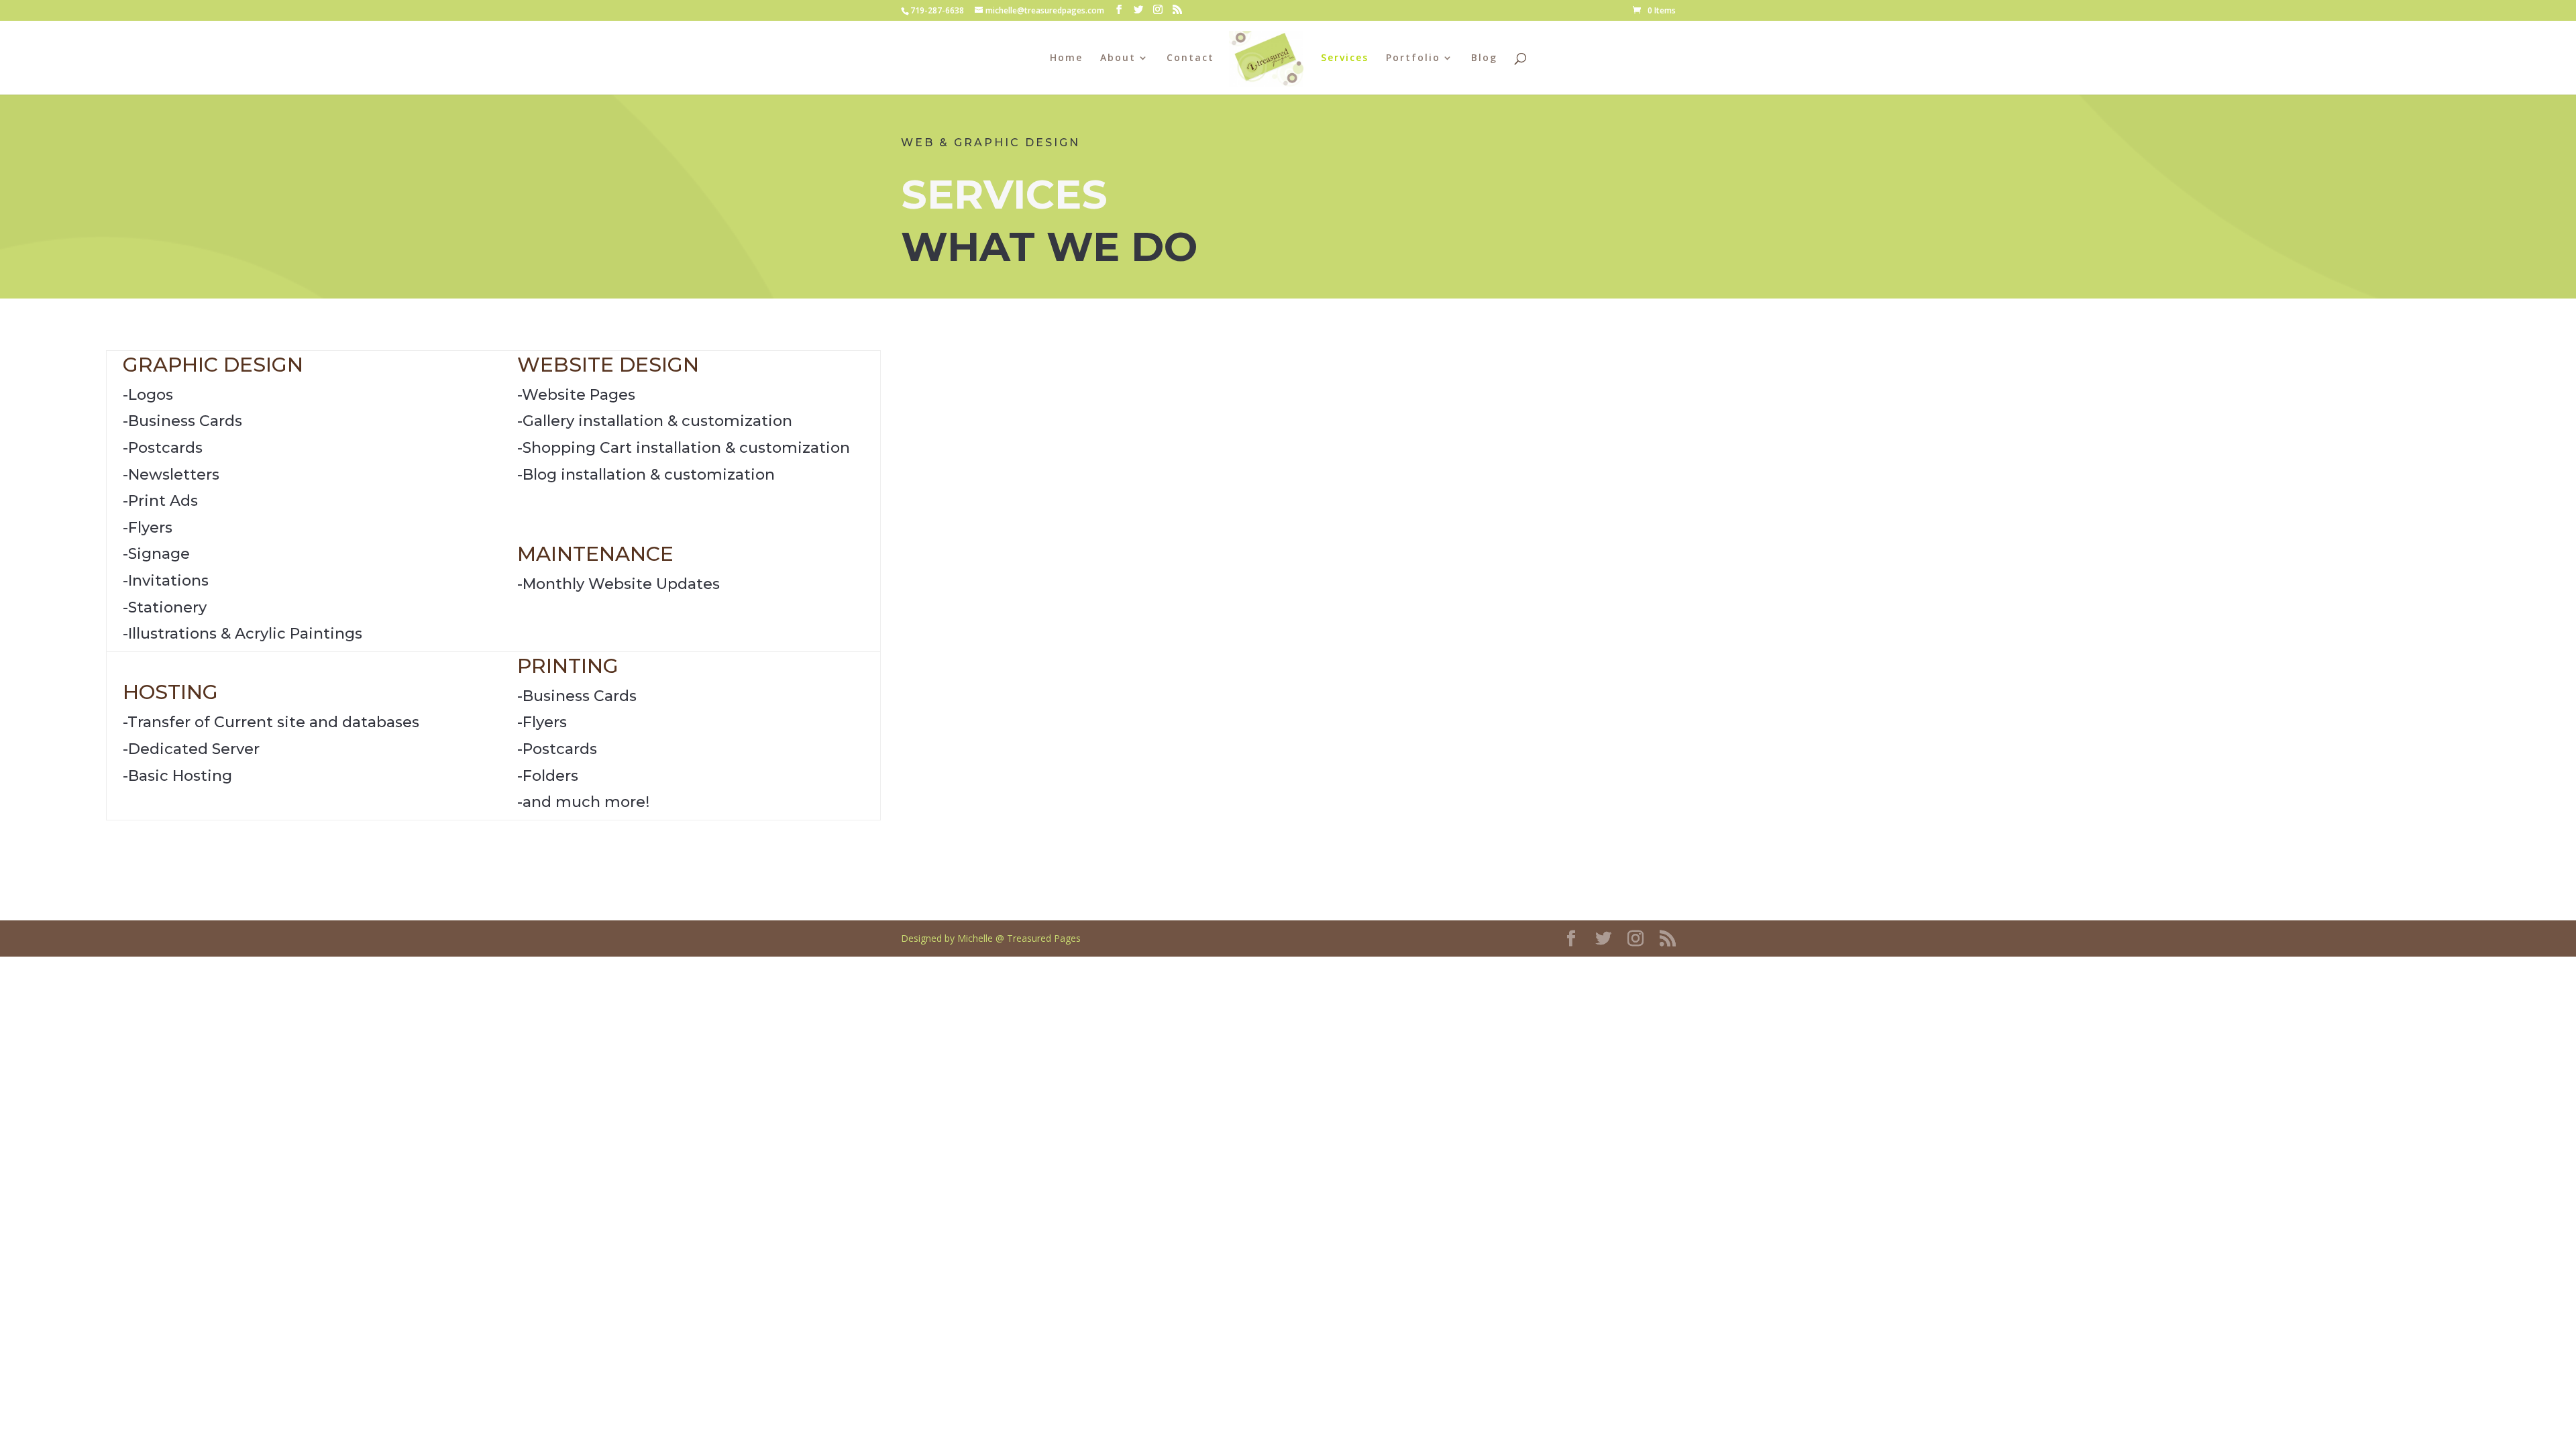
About (1118, 58)
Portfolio (1413, 58)
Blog (1484, 58)
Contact (1190, 58)
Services (1345, 58)
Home (1066, 58)
